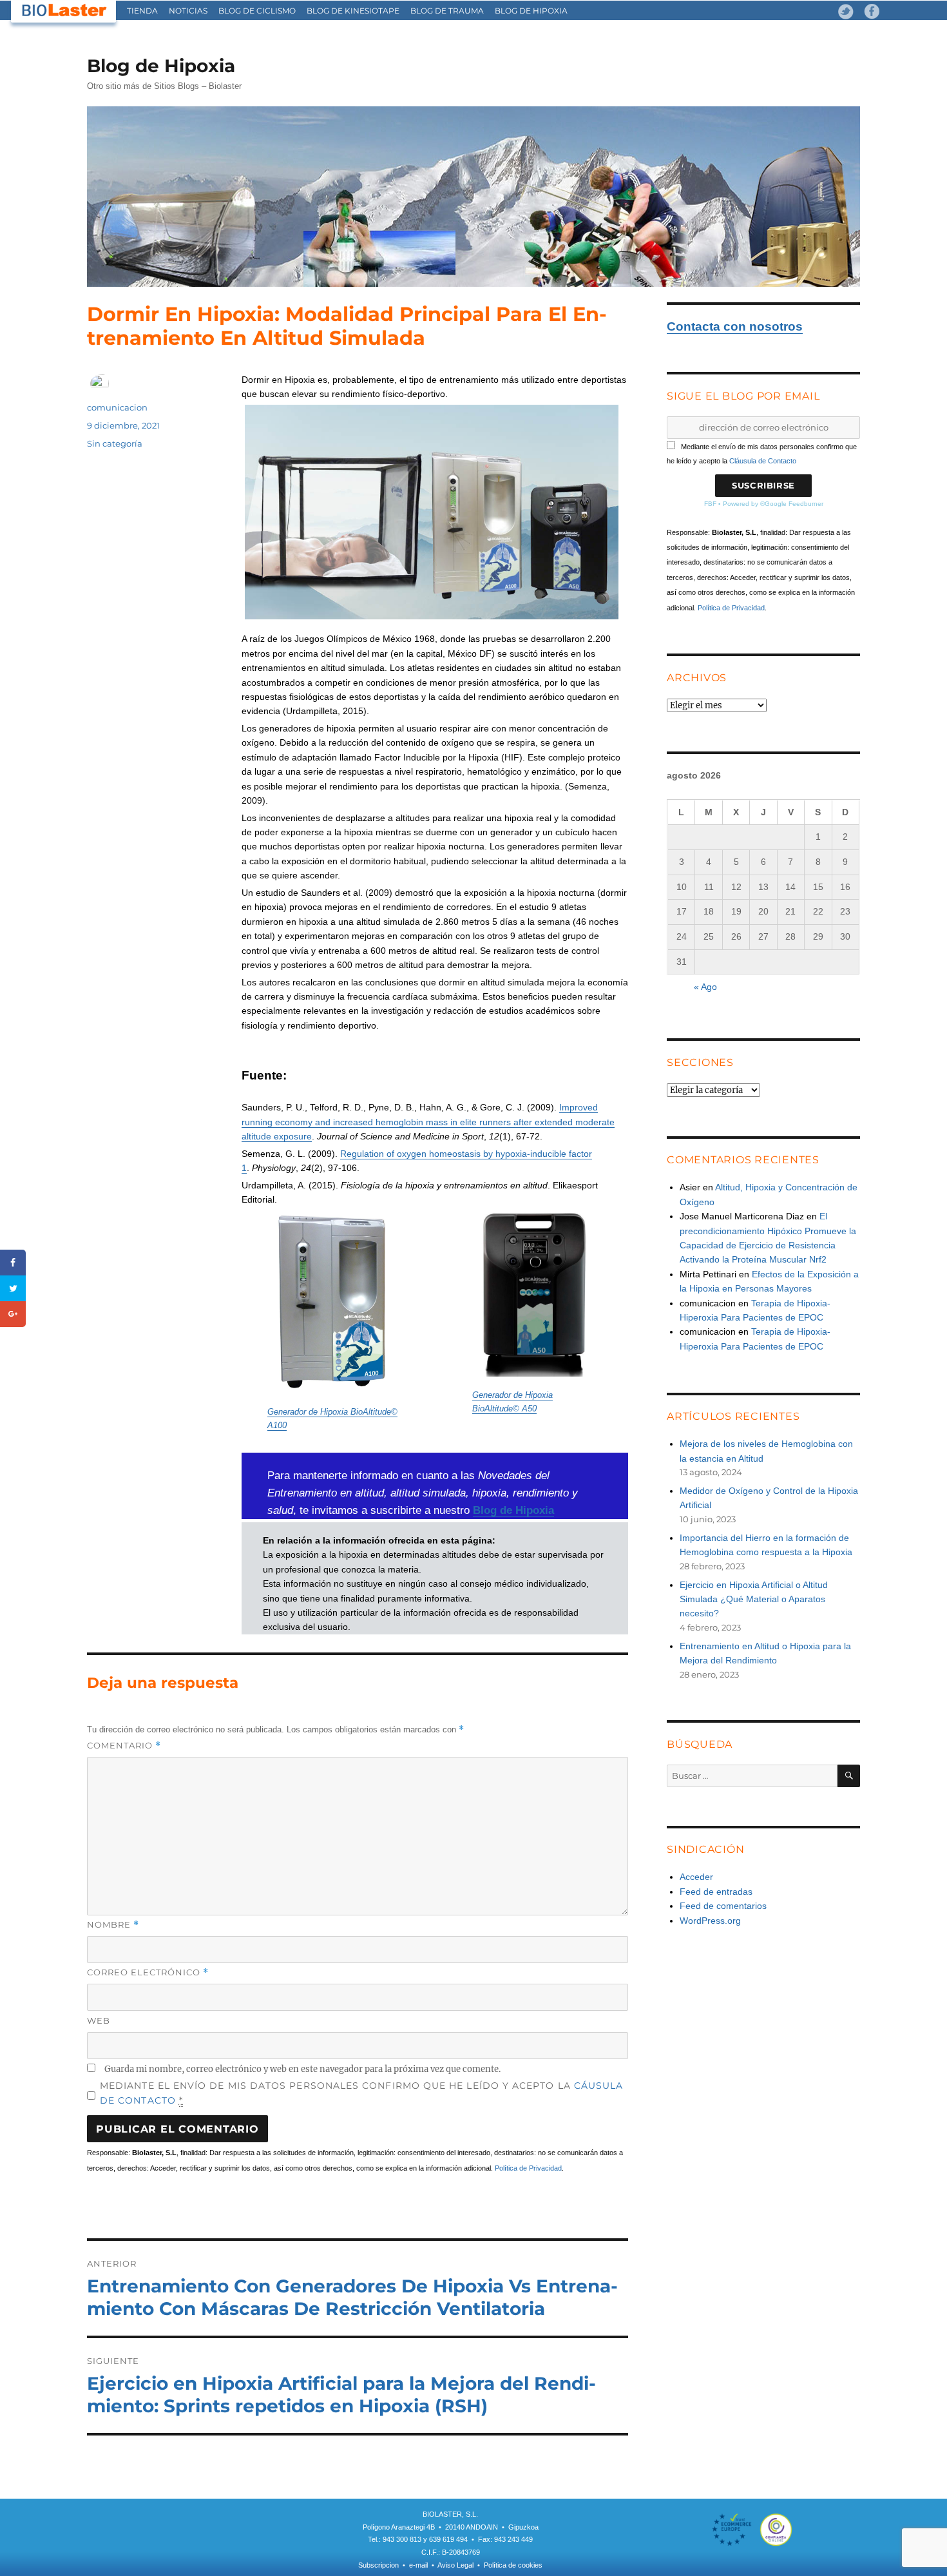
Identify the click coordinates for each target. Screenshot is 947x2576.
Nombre (113, 1925)
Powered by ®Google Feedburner (773, 504)
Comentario (124, 1746)
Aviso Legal (455, 2565)
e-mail (418, 2565)
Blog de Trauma (447, 11)
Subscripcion (378, 2565)
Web (99, 2020)
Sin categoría (115, 443)
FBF (710, 504)
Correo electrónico (148, 1972)
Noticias (188, 11)
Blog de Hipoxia (531, 11)
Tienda (142, 11)
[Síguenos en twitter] (846, 12)
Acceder (696, 1877)
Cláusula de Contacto (763, 461)
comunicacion (117, 407)
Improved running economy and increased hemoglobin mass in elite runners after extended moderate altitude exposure (428, 1122)
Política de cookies (513, 2565)
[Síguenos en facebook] (872, 12)
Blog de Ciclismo (257, 11)
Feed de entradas (716, 1892)
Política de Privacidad (528, 2168)
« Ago (705, 987)
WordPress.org (710, 1921)
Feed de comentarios (723, 1906)
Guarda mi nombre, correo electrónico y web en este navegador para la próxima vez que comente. (302, 2069)
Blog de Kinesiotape (353, 11)
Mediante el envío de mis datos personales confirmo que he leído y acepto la (361, 2093)
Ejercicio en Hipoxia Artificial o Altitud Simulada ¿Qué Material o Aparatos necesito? (754, 1599)
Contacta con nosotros (735, 326)
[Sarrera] (64, 11)
